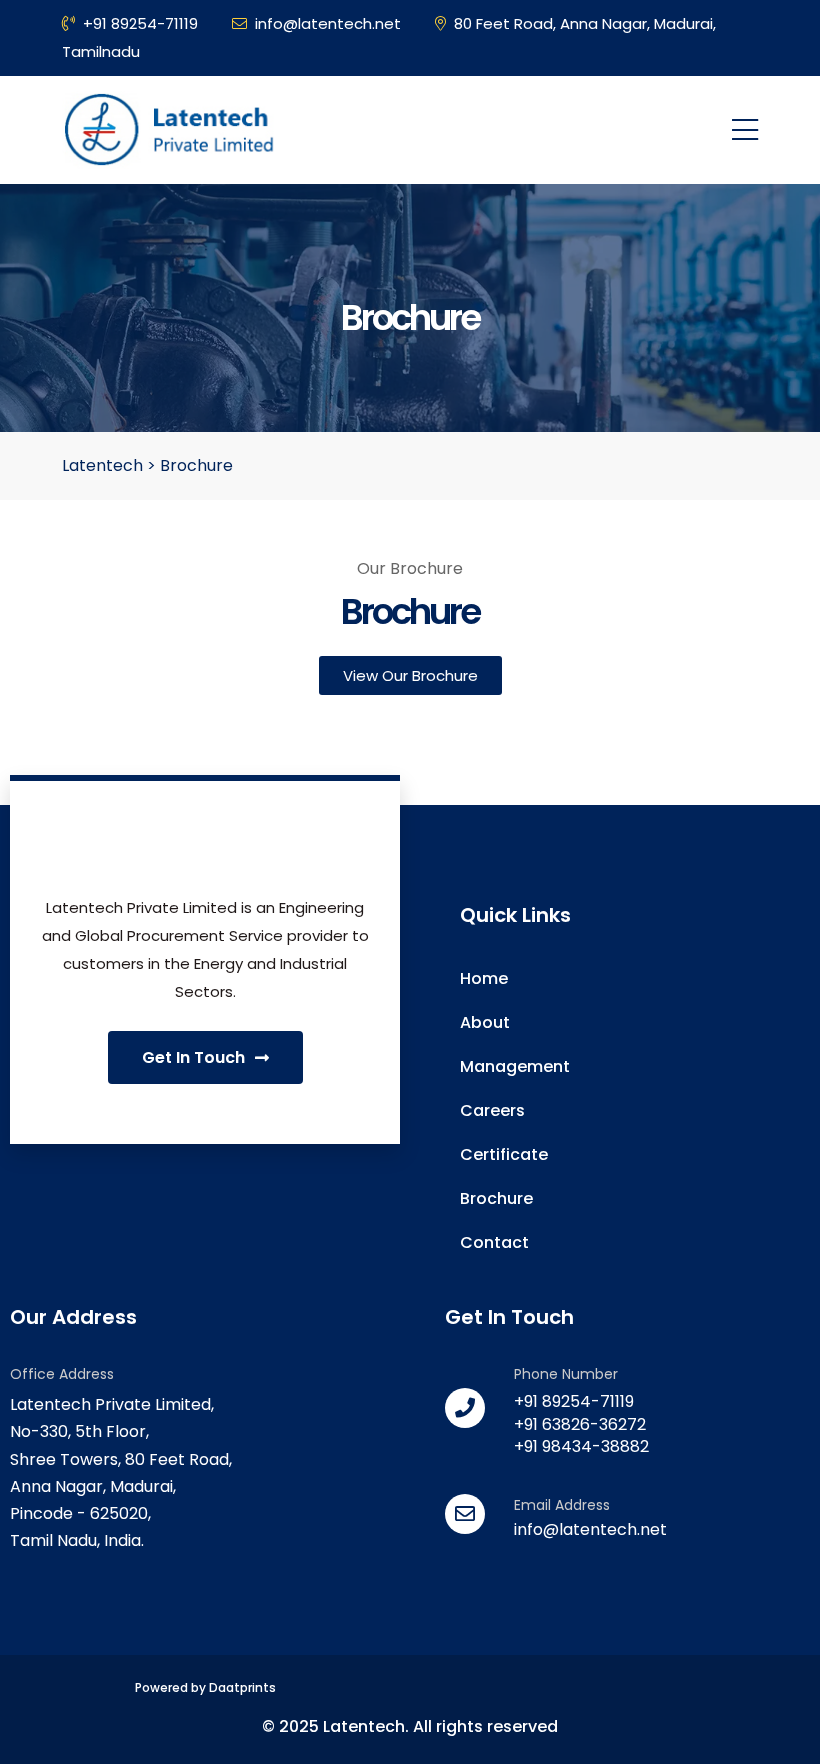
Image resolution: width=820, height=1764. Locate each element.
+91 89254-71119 (140, 23)
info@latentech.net (328, 23)
